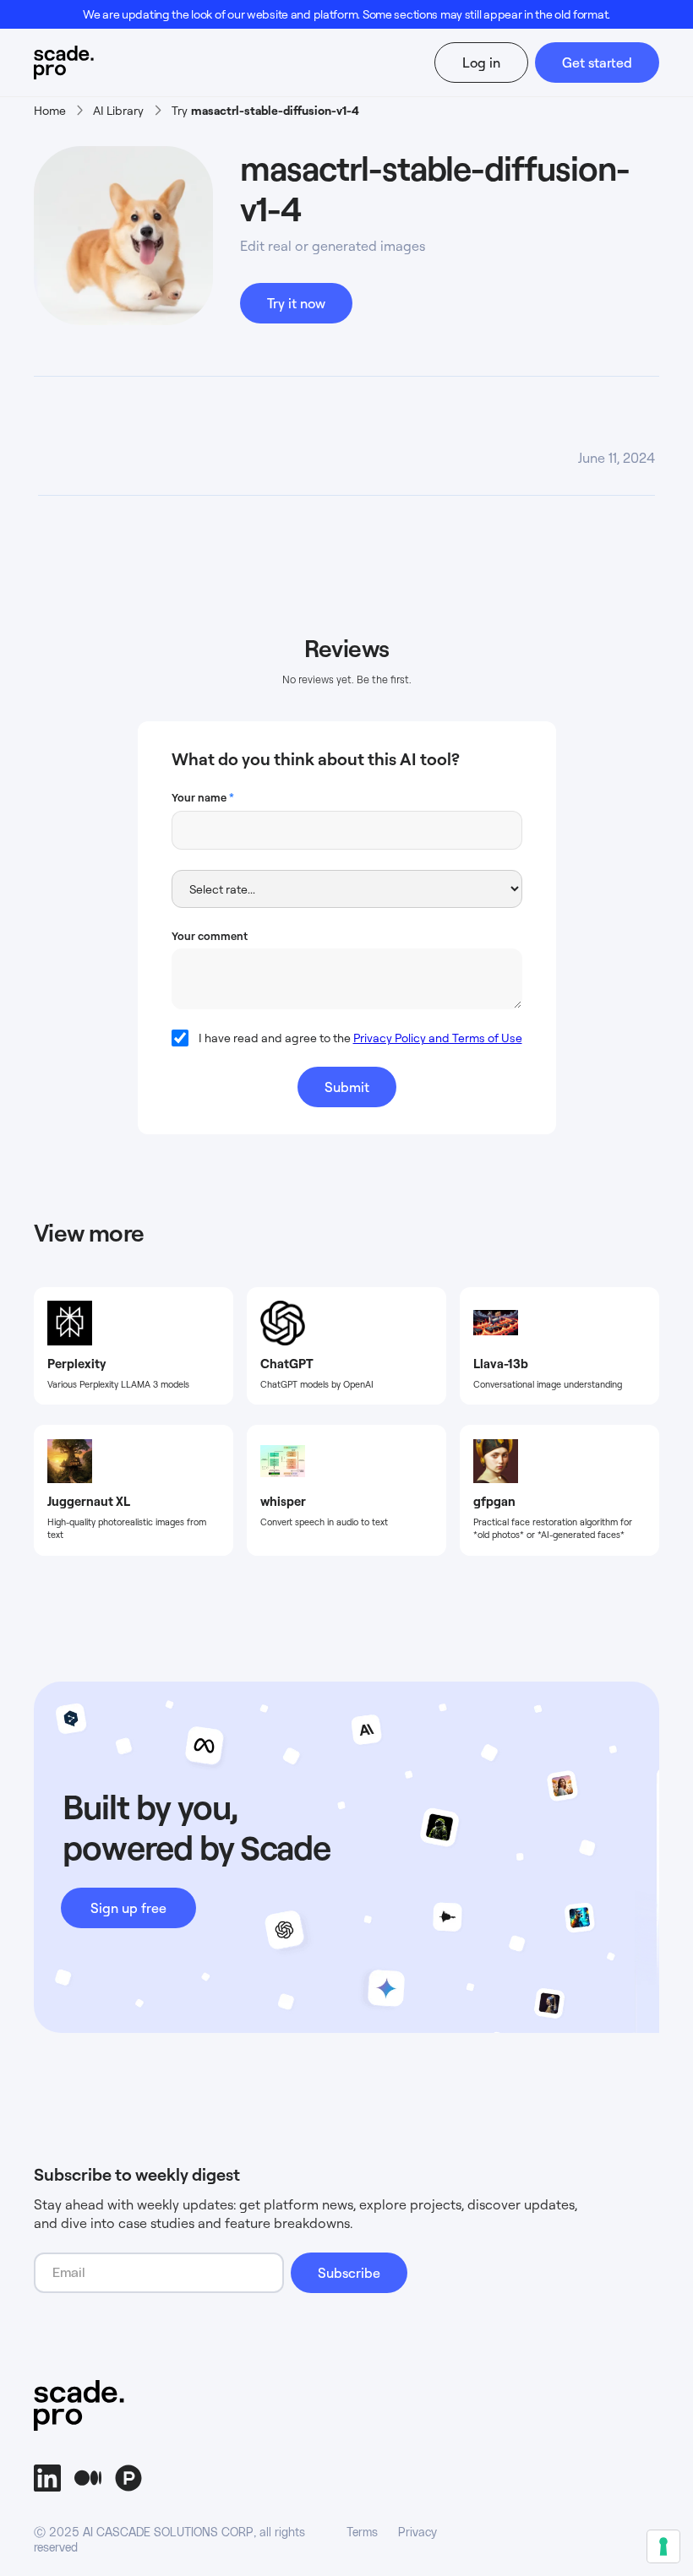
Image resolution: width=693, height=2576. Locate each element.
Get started (597, 62)
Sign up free (128, 1908)
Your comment (210, 936)
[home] (84, 62)
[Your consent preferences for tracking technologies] (663, 2546)
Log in (481, 62)
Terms (362, 2533)
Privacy (417, 2533)
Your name (203, 797)
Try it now (296, 303)
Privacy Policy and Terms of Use (438, 1038)
